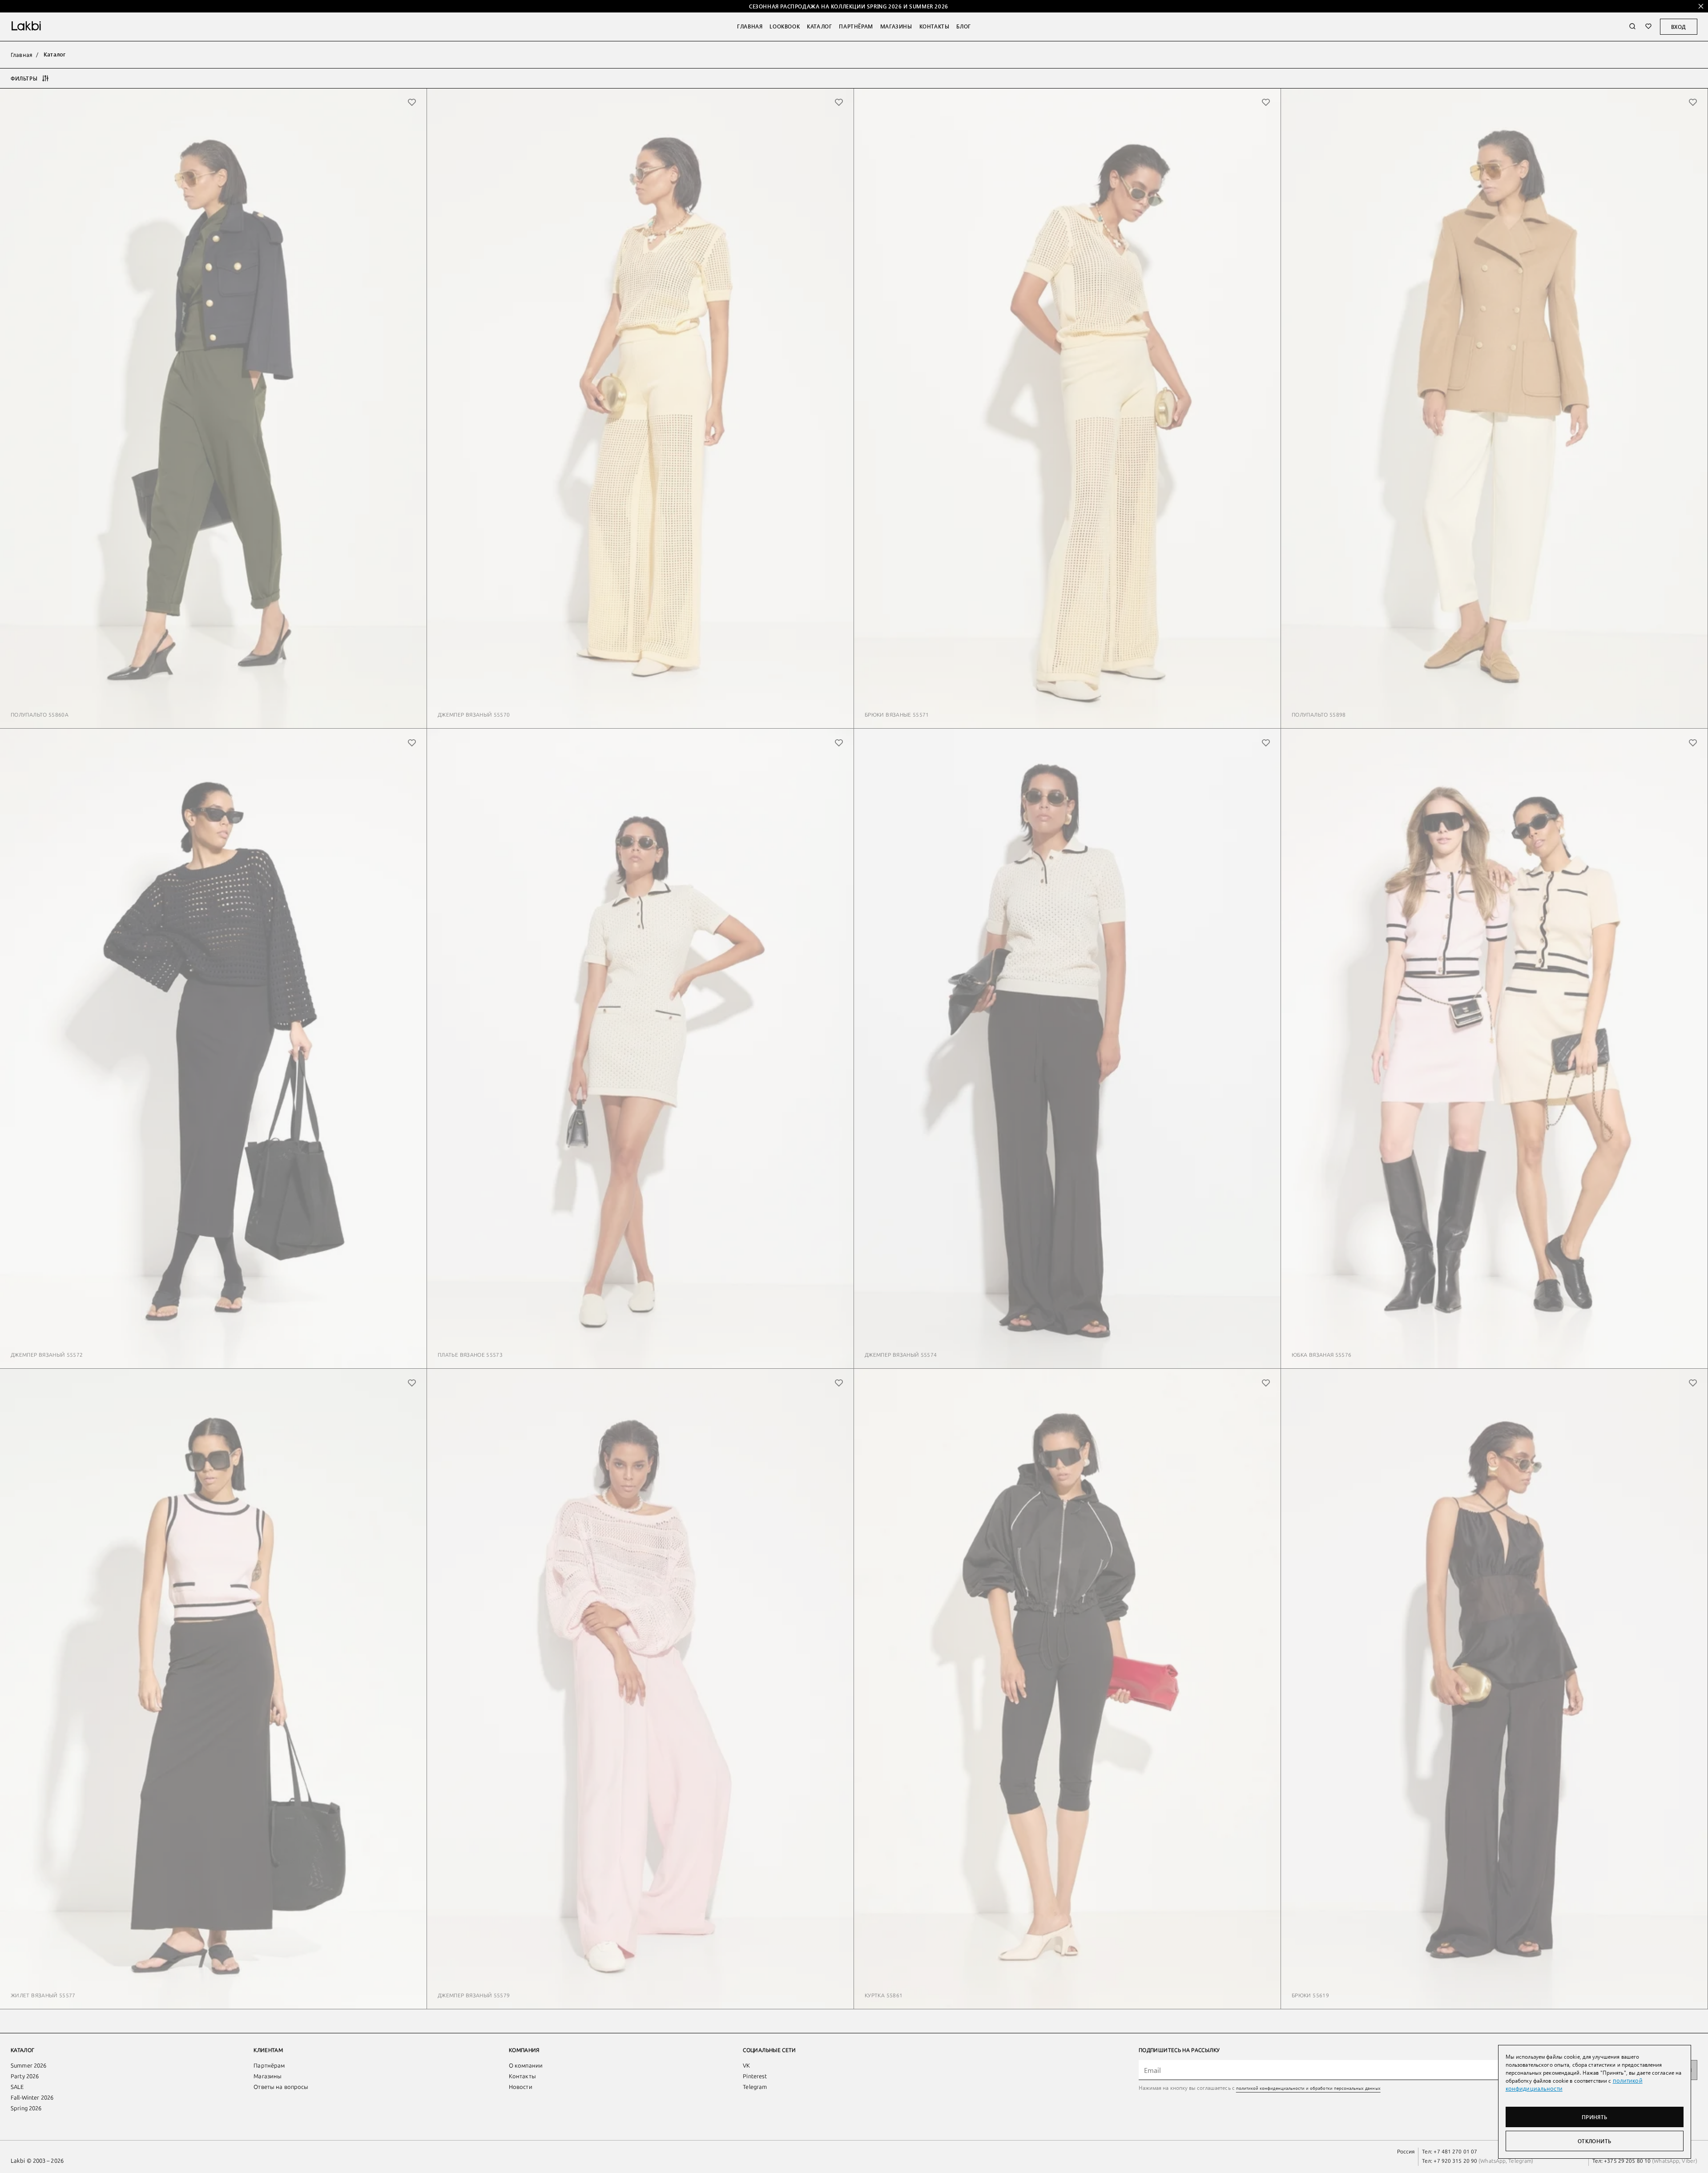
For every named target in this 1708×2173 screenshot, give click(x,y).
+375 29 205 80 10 (1627, 2161)
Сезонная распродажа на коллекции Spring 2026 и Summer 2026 (849, 6)
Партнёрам (856, 26)
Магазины (896, 26)
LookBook (785, 26)
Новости (521, 2087)
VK (746, 2066)
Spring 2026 (26, 2108)
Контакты (935, 26)
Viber (1688, 2161)
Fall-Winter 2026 (32, 2098)
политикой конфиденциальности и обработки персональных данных (1308, 2088)
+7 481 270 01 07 (1455, 2152)
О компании (526, 2066)
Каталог (819, 26)
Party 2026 (25, 2076)
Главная (750, 26)
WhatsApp (1493, 2161)
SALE (17, 2087)
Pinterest (755, 2076)
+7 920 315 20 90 (1455, 2161)
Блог (963, 26)
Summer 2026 (28, 2066)
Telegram (755, 2087)
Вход (1679, 27)
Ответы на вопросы (281, 2087)
